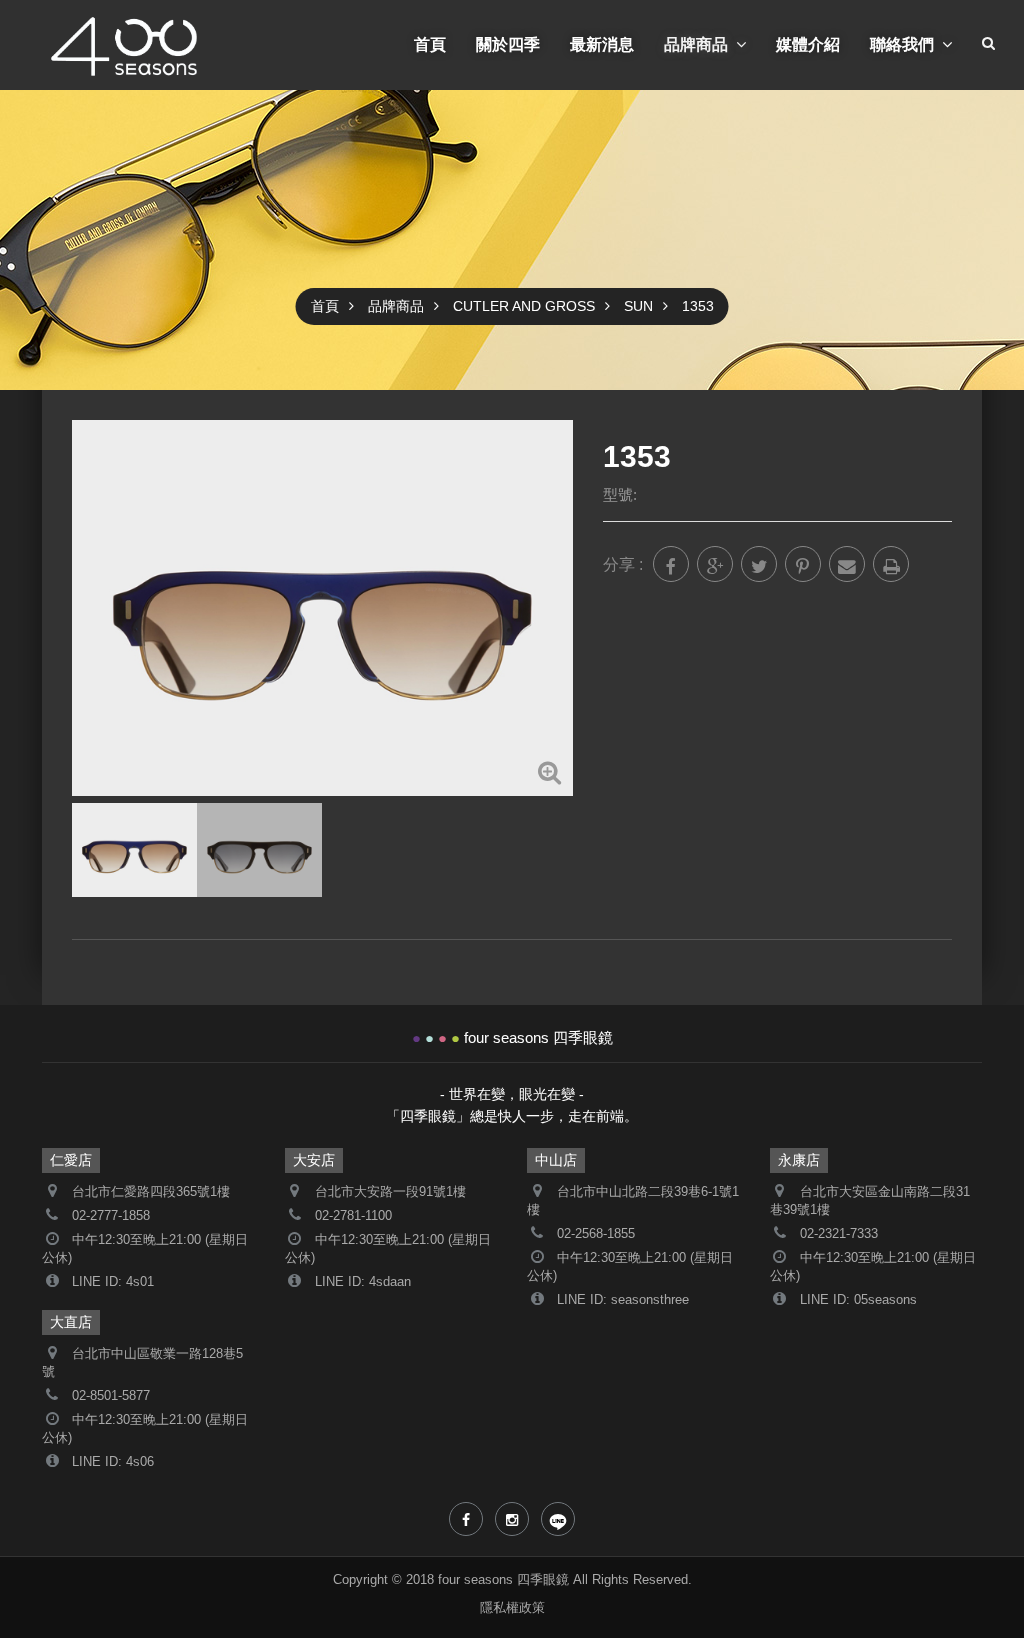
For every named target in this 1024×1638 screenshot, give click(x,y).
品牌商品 (696, 44)
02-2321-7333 (839, 1234)
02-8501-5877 (111, 1396)
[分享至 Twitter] (759, 564)
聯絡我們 (902, 44)
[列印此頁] (891, 564)
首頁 (430, 44)
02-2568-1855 (596, 1234)
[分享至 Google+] (715, 564)
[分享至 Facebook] (671, 564)
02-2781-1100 (353, 1216)
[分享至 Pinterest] (803, 564)
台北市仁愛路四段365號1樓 (151, 1192)
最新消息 (602, 44)
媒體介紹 (808, 44)
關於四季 (508, 44)
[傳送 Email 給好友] (847, 564)
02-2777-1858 (111, 1216)
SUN (638, 306)
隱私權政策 (512, 1608)
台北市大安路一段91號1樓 (390, 1192)
